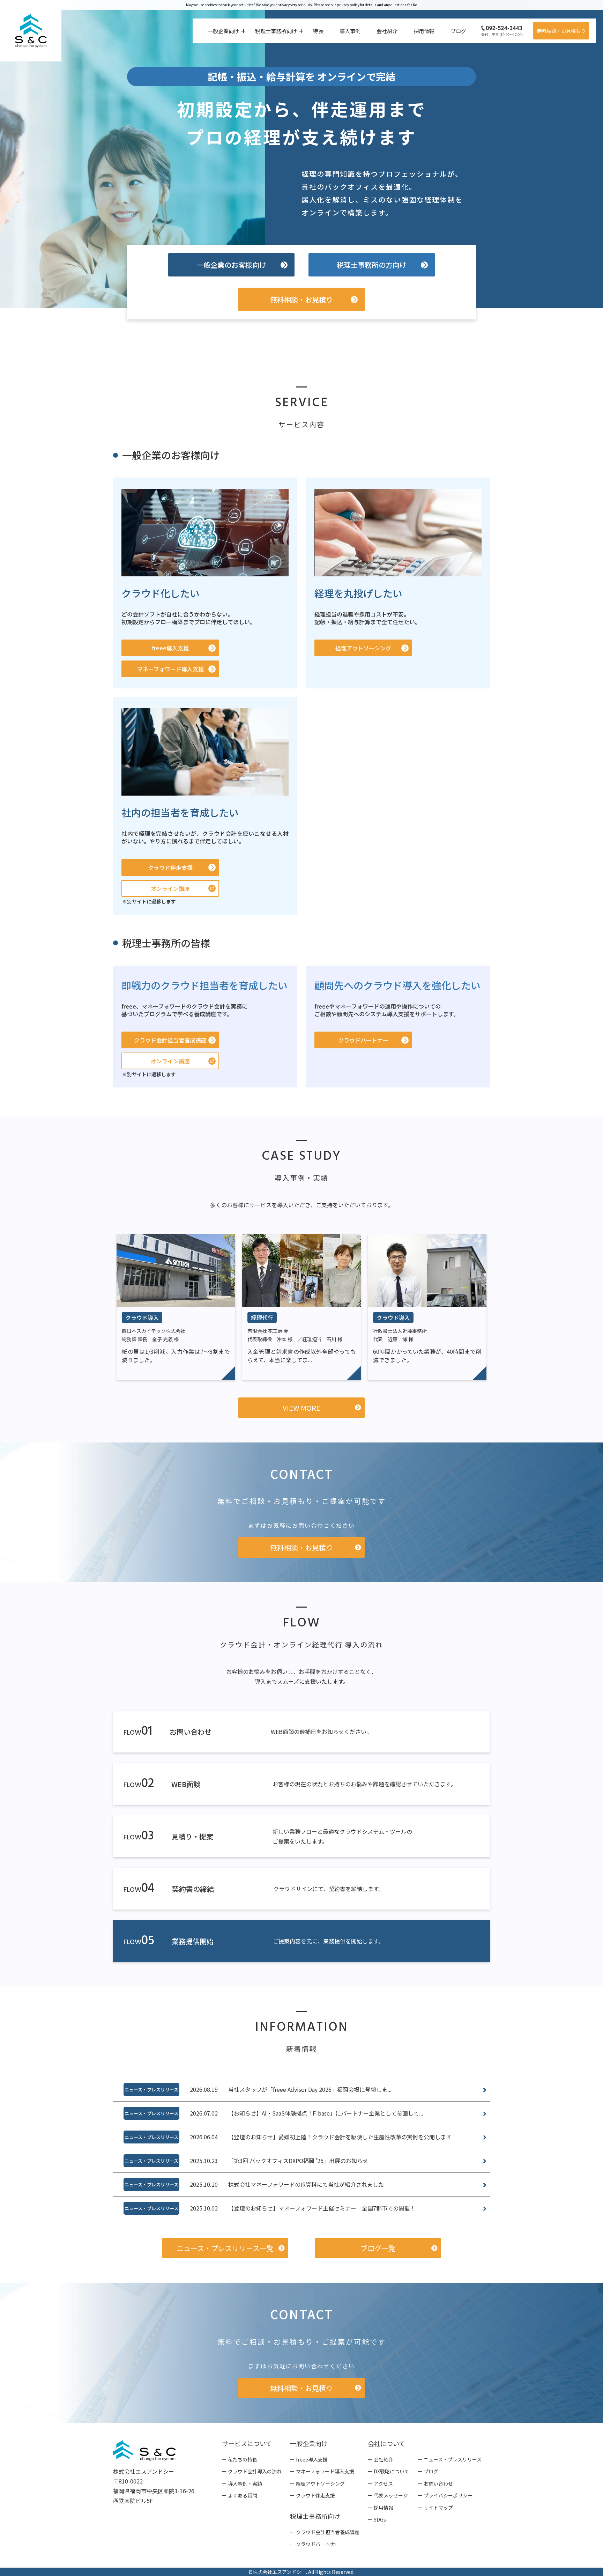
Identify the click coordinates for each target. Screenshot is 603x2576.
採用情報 (424, 31)
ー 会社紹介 (381, 2459)
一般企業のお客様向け (231, 265)
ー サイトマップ (435, 2508)
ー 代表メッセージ (388, 2495)
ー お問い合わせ (435, 2483)
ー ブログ (428, 2471)
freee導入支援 (170, 648)
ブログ (458, 31)
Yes (410, 5)
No (415, 5)
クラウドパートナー (363, 1040)
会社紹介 (387, 31)
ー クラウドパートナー (315, 2544)
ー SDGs (377, 2519)
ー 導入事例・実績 (242, 2483)
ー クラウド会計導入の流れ (252, 2471)
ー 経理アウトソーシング (317, 2483)
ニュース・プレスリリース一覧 (225, 2248)
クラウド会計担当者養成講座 (170, 1040)
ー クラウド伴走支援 (312, 2495)
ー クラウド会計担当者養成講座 (325, 2532)
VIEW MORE (301, 1408)
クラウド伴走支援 (170, 868)
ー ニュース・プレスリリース (450, 2459)
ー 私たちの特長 (240, 2459)
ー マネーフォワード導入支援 (322, 2471)
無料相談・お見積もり (561, 31)
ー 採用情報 (381, 2508)
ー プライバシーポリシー (445, 2495)
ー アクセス (380, 2483)
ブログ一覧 (378, 2248)
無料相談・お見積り (301, 299)
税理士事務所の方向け (372, 265)
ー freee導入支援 (309, 2459)
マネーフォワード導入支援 (170, 669)
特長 (318, 31)
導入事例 (350, 31)
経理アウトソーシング (363, 648)
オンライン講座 (170, 888)
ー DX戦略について (389, 2471)
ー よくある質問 (240, 2495)
